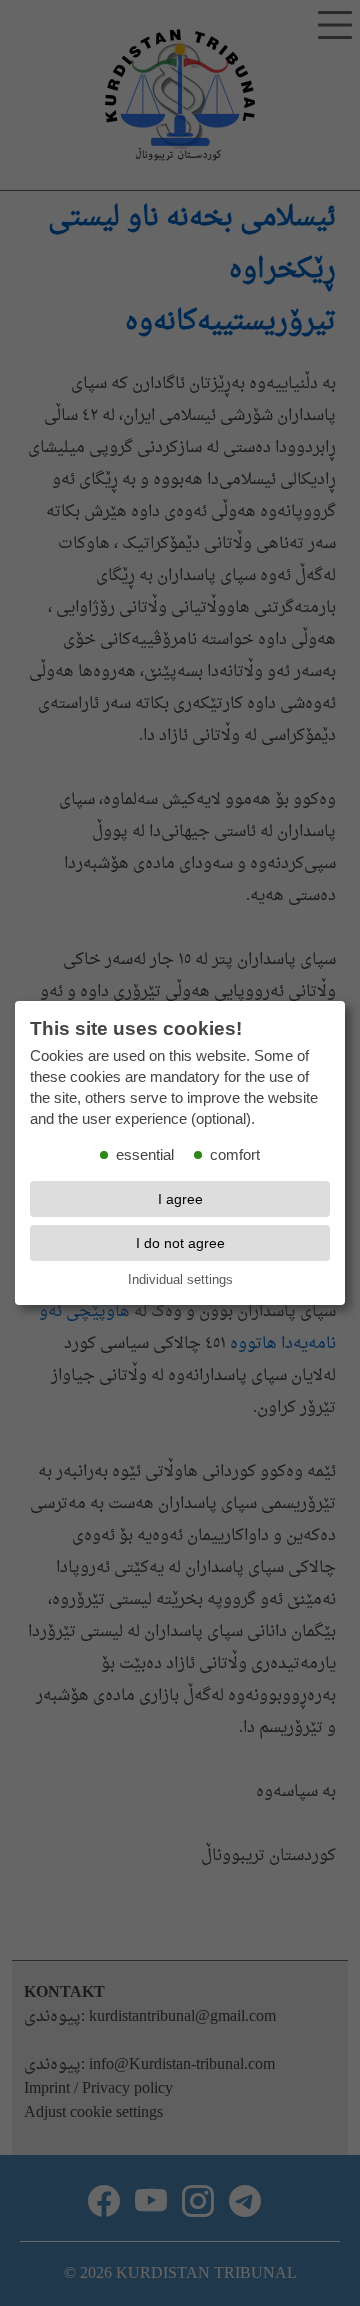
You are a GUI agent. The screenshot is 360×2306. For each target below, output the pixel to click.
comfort (235, 1155)
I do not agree (180, 1243)
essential (145, 1155)
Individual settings (180, 1279)
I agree (180, 1199)
